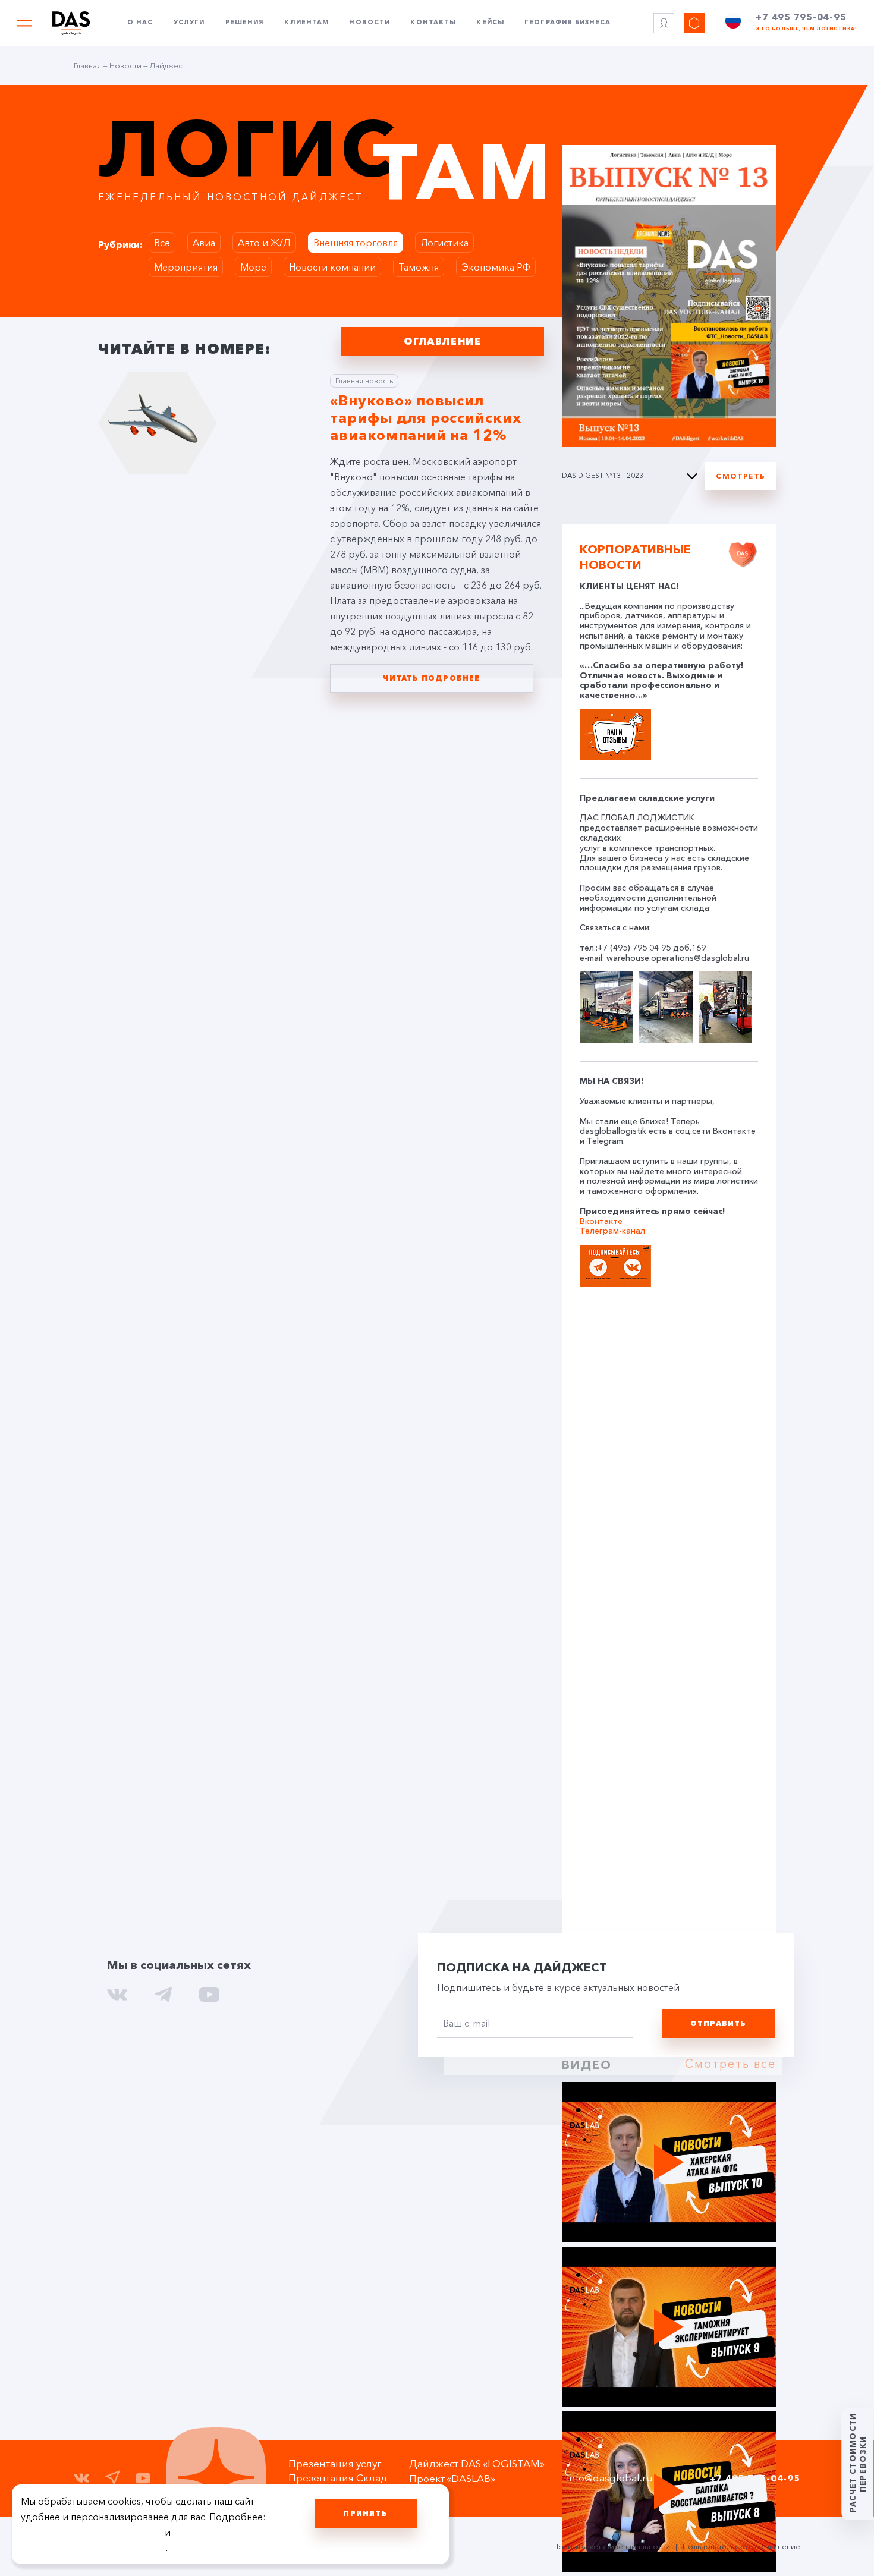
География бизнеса (568, 23)
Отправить (719, 2023)
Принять (365, 2513)
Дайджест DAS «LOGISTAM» (477, 2463)
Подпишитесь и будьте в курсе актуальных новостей (558, 1987)
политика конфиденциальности (93, 2547)
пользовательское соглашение (92, 2532)
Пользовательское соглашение (741, 2546)
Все (162, 243)
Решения (245, 23)
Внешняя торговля (356, 243)
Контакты (433, 23)
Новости (370, 23)
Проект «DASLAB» (452, 2478)
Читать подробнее (431, 678)
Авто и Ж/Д (264, 243)
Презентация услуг (335, 2463)
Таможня (419, 267)
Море (253, 267)
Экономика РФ (496, 267)
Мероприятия (186, 267)
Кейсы (490, 23)
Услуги (189, 23)
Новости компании (332, 267)
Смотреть (741, 476)
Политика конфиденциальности (612, 2546)
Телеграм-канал (612, 1231)
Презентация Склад (338, 2478)
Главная (87, 65)
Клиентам (306, 23)
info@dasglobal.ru (610, 2478)
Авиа (204, 243)
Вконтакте (601, 1221)
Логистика (444, 243)
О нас (140, 23)
